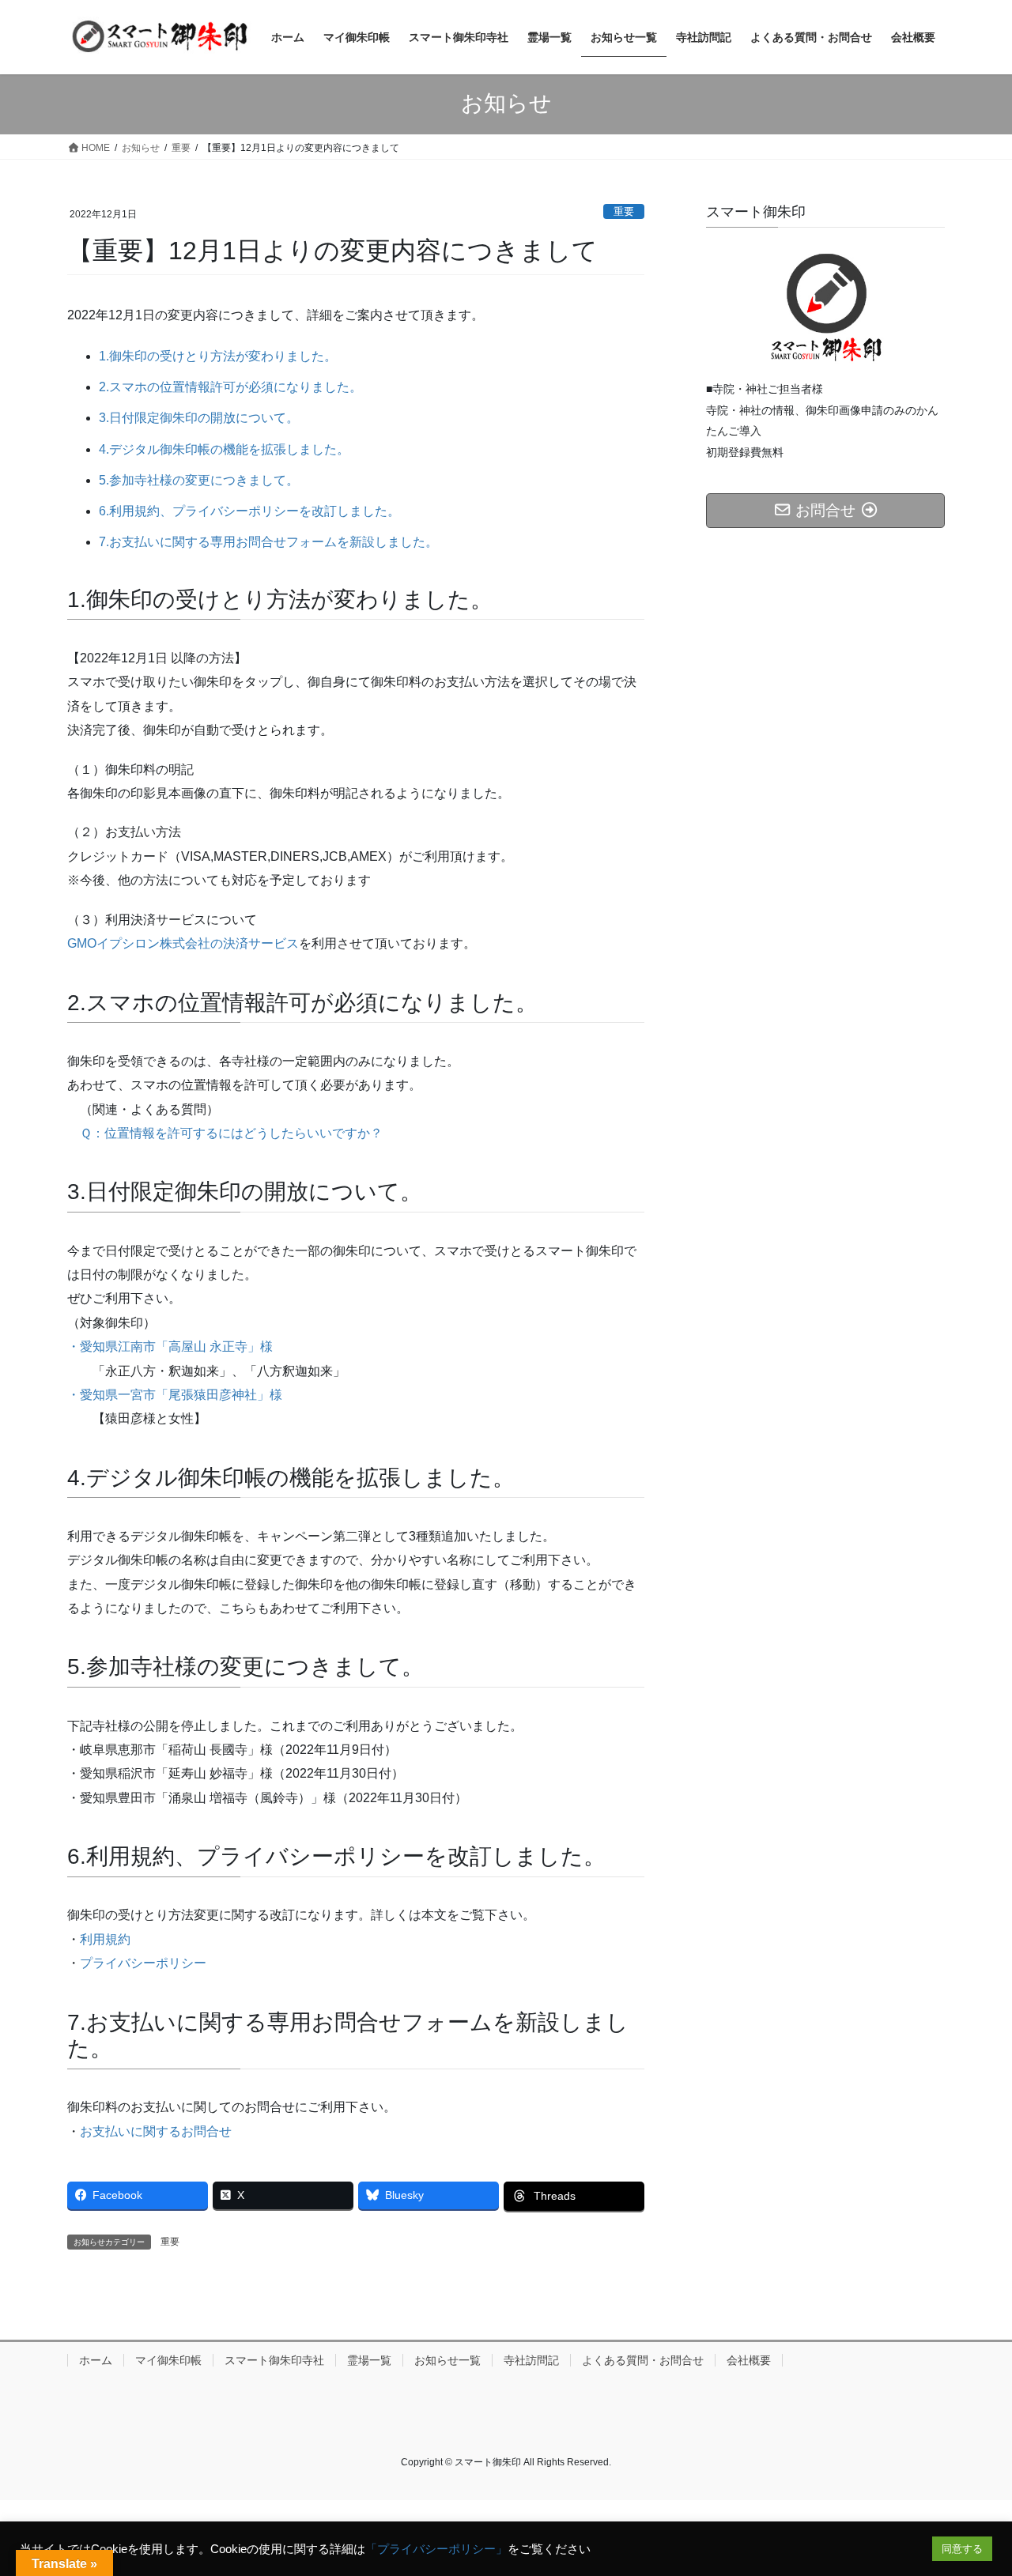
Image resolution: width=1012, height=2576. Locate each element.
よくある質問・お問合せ (643, 2360)
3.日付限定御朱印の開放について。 (199, 418)
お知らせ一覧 (447, 2360)
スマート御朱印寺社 (274, 2360)
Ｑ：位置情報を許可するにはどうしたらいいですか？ (231, 1133)
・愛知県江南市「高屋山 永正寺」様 (170, 1346)
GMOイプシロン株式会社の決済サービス (183, 943)
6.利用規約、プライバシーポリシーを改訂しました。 (249, 511)
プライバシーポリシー (143, 1963)
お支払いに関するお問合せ (156, 2131)
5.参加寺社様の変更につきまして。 (199, 480)
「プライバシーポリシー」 (436, 2549)
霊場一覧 (369, 2360)
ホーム (96, 2360)
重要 (624, 211)
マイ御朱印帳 (168, 2360)
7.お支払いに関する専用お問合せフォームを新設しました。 (268, 542)
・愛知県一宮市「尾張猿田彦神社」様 (175, 1395)
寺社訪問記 (531, 2360)
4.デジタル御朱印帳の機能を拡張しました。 (224, 449)
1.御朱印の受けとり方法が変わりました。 (218, 356)
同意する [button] (962, 2549)
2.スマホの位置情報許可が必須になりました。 (230, 387)
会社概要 (749, 2360)
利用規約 (105, 1939)
